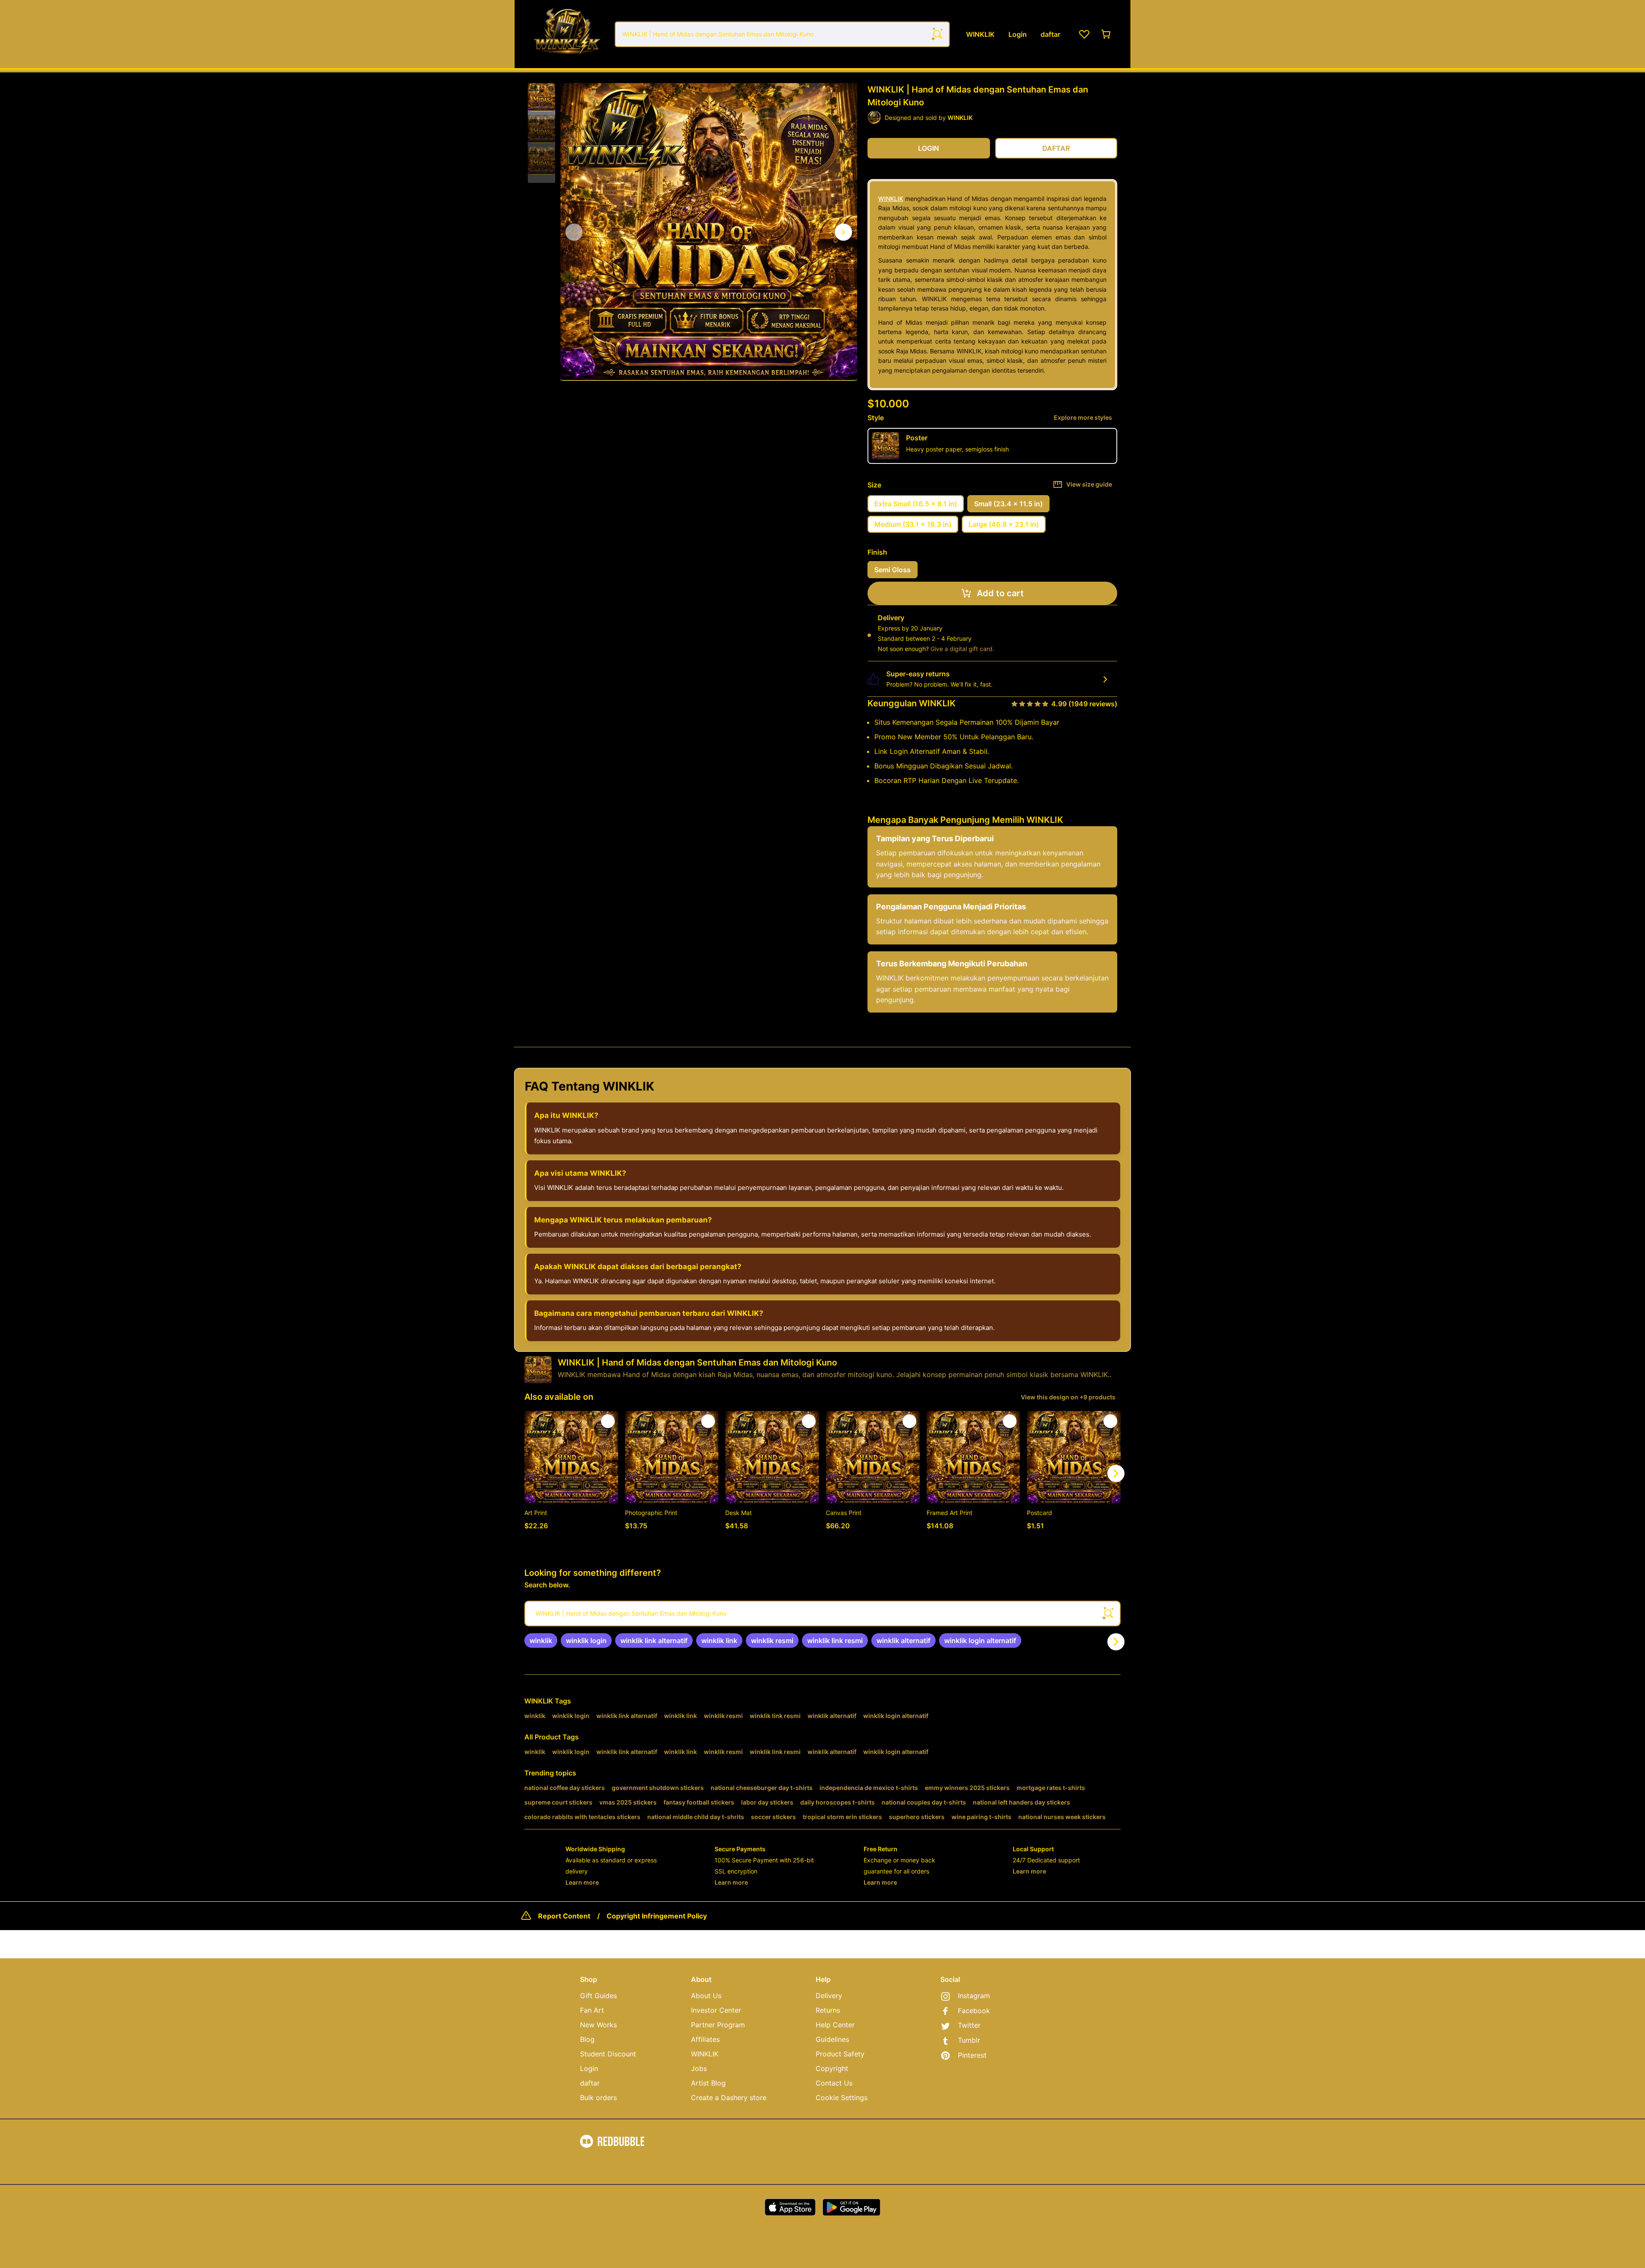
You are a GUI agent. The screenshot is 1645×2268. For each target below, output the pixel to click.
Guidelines (832, 2039)
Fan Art (592, 2010)
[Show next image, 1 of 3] (843, 232)
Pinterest (972, 2055)
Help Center (835, 2025)
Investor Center (716, 2010)
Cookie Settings (842, 2098)
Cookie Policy (697, 2163)
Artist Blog (708, 2083)
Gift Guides (598, 1996)
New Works (598, 2025)
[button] (541, 97)
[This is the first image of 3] (574, 232)
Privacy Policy (652, 2163)
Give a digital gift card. (962, 649)
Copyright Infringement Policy (657, 1916)
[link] (541, 1640)
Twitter (969, 2025)
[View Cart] (1107, 34)
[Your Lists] (1084, 34)
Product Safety (840, 2054)
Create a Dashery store (729, 2098)
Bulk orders (598, 2098)
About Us (706, 1996)
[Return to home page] (567, 34)
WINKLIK (891, 199)
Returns (828, 2010)
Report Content (564, 1916)
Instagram (974, 1996)
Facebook (974, 2011)
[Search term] (937, 34)
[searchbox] (822, 1614)
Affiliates (705, 2039)
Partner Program (718, 2025)
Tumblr (969, 2040)
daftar (590, 2083)
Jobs (699, 2068)
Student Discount (608, 2054)
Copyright (832, 2068)
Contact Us (834, 2083)
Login (589, 2068)
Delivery (829, 1996)
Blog (587, 2039)
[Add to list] (608, 1421)
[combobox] (782, 34)
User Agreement (603, 2163)
